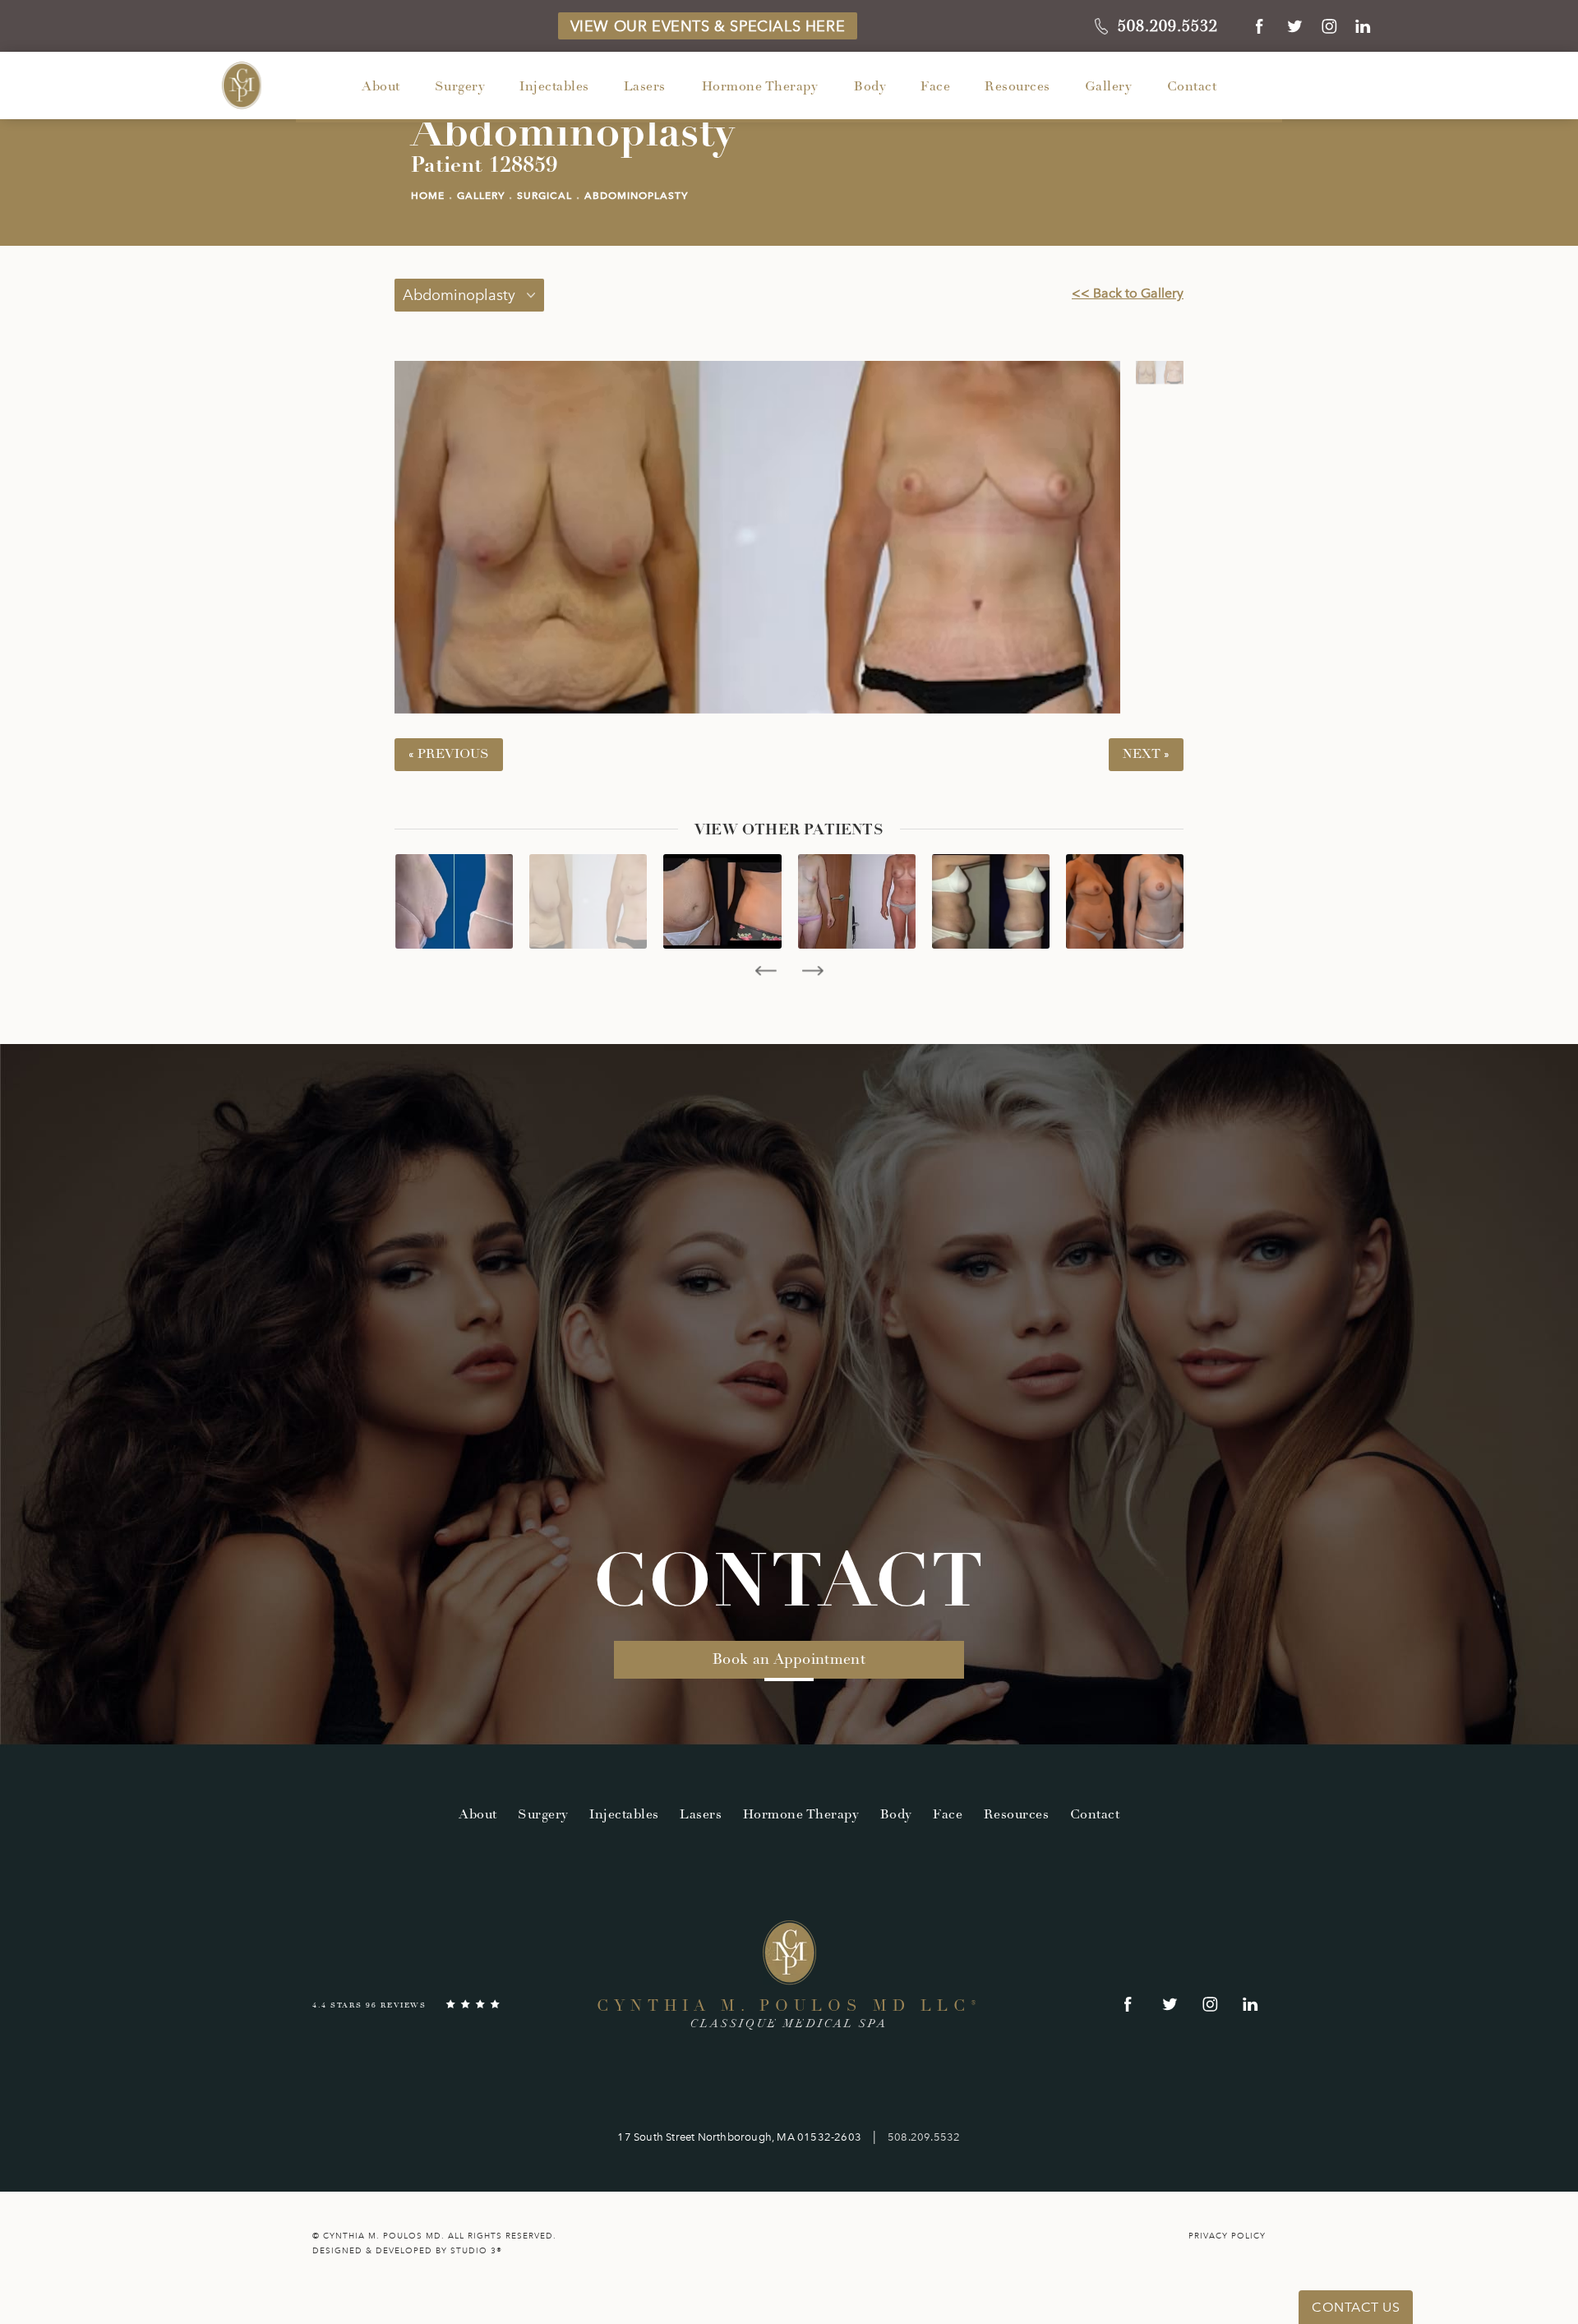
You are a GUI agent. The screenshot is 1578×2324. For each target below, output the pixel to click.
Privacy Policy (1227, 2236)
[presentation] (766, 971)
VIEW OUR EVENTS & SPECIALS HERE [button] (708, 26)
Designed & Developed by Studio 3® (407, 2251)
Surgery (460, 87)
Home (428, 196)
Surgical (544, 196)
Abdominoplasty (636, 196)
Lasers (645, 87)
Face (935, 87)
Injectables (554, 87)
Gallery (1109, 87)
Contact (1192, 87)
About (381, 87)
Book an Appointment (789, 1659)
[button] (1260, 26)
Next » (1146, 754)
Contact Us (1356, 2307)
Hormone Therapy (760, 87)
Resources (1017, 87)
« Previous (449, 754)
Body (870, 87)
